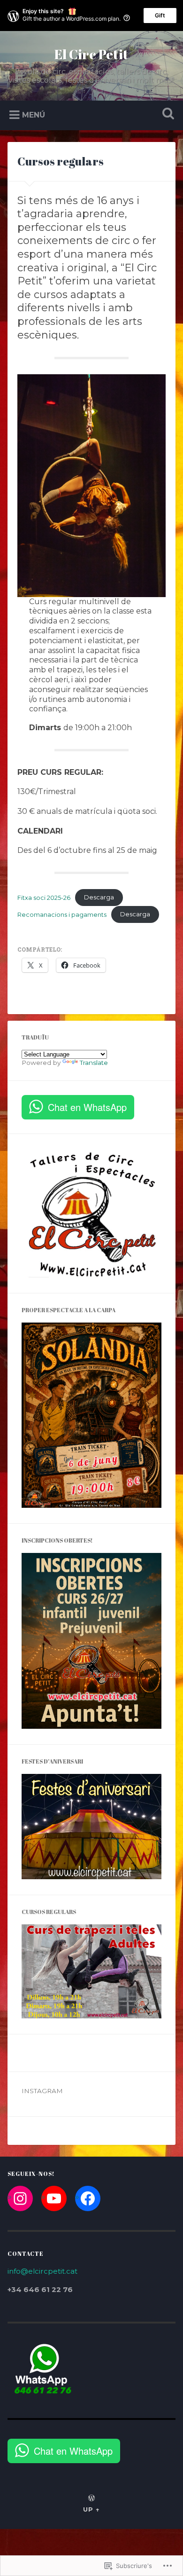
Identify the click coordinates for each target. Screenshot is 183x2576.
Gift (160, 15)
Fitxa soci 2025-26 (44, 897)
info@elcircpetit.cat (42, 2271)
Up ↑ (91, 2509)
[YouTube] (54, 2198)
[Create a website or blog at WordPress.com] (91, 2499)
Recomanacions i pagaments (62, 914)
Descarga (99, 897)
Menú (34, 115)
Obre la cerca (167, 114)
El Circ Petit (91, 54)
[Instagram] (20, 2198)
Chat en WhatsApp (87, 1107)
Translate (94, 1063)
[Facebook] (88, 2198)
